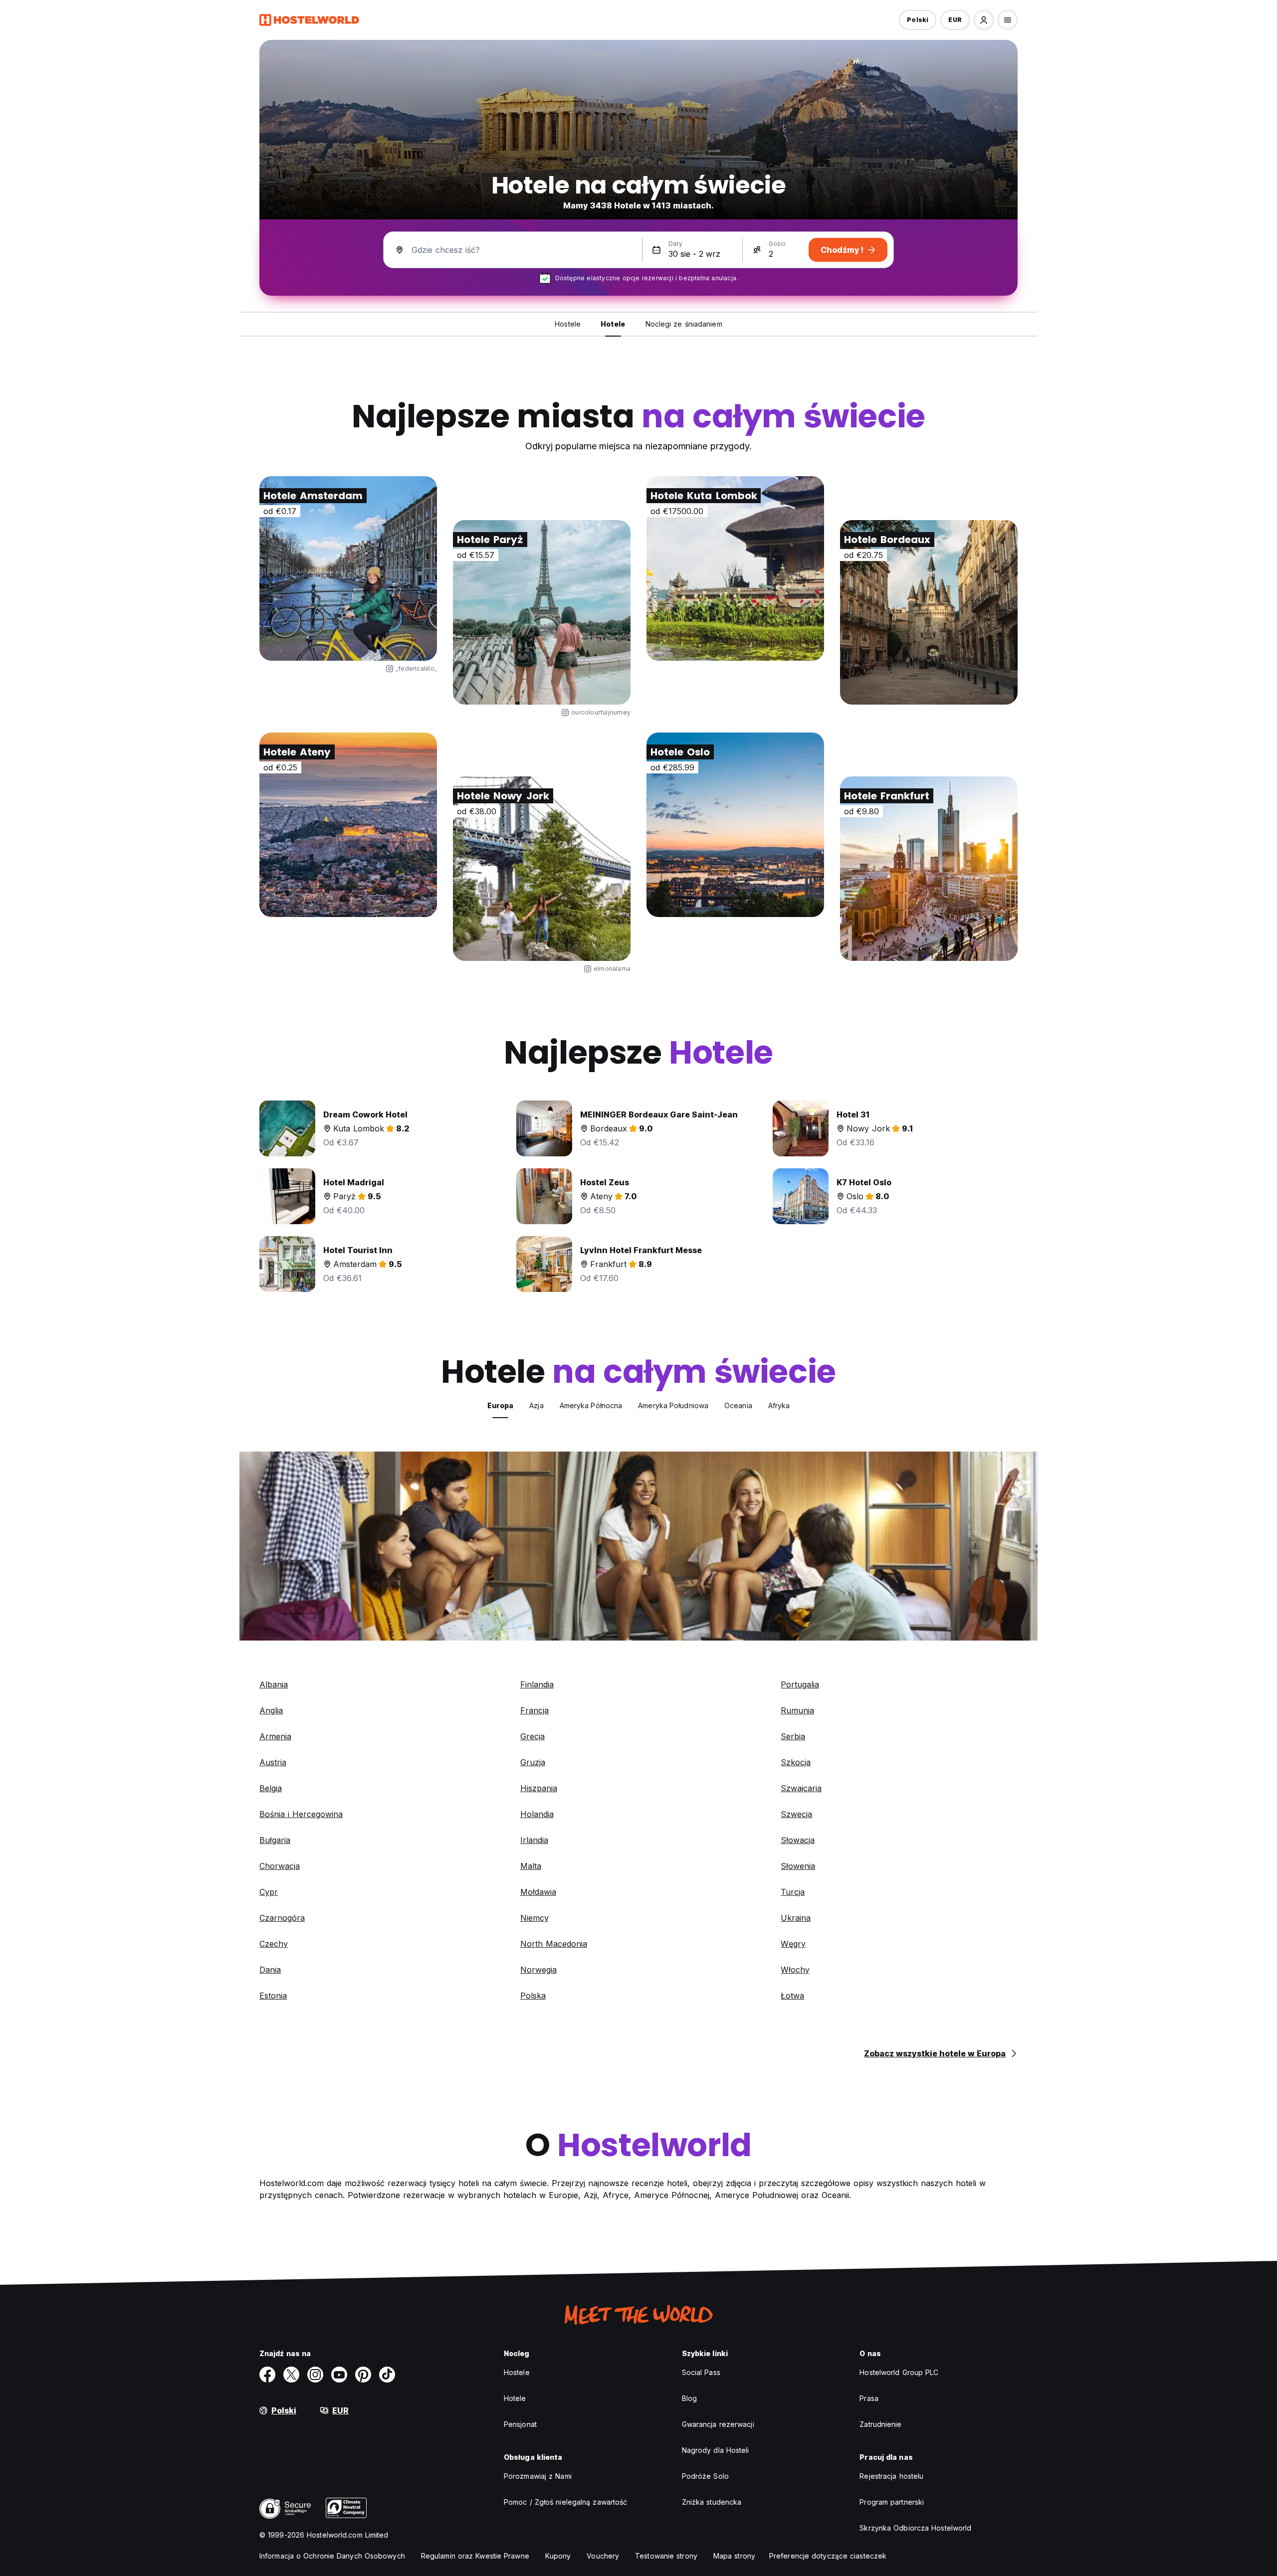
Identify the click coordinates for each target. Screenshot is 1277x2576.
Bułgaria (275, 1840)
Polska (533, 1996)
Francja (534, 1710)
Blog (689, 2398)
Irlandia (534, 1840)
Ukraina (796, 1918)
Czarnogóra (282, 1918)
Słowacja (798, 1840)
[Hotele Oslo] (735, 825)
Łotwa (792, 1996)
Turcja (793, 1892)
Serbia (793, 1736)
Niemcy (534, 1918)
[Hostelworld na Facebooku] (267, 2375)
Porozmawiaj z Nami (538, 2476)
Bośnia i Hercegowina (301, 1814)
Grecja (532, 1736)
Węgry (793, 1944)
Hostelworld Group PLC (899, 2372)
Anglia (271, 1710)
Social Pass (701, 2372)
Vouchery (603, 2556)
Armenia (275, 1736)
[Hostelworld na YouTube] (339, 2375)
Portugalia (800, 1684)
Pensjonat (520, 2424)
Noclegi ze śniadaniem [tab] (684, 324)
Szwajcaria (801, 1788)
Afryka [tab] (779, 1405)
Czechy (274, 1944)
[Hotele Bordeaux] (929, 612)
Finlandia (537, 1684)
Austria (273, 1762)
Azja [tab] (536, 1405)
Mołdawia (538, 1892)
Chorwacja (280, 1866)
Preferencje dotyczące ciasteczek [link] (828, 2556)
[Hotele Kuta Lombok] (735, 568)
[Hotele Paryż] (542, 612)
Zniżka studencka (712, 2502)
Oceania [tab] (738, 1405)
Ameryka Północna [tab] (591, 1405)
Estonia (273, 1996)
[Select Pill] (984, 20)
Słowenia (798, 1866)
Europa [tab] (501, 1405)
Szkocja (796, 1762)
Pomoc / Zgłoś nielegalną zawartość (565, 2502)
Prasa (869, 2398)
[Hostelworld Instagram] (315, 2375)
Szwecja (796, 1814)
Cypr (269, 1892)
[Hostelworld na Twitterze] (291, 2375)
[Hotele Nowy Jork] (542, 869)
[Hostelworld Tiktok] (387, 2375)
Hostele (517, 2372)
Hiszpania (539, 1788)
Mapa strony (734, 2556)
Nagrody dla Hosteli (716, 2450)
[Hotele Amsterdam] (348, 568)
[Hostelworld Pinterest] (363, 2375)
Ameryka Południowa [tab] (673, 1405)
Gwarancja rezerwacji (718, 2424)
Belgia (271, 1788)
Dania (270, 1970)
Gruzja (533, 1762)
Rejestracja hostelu (891, 2476)
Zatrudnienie (880, 2424)
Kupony (558, 2556)
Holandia (537, 1814)
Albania (274, 1684)
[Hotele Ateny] (348, 825)
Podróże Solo (705, 2476)
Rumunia (797, 1710)
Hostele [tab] (568, 324)
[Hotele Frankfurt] (929, 869)
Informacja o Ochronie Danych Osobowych (332, 2556)
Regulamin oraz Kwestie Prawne (475, 2556)
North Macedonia (554, 1944)
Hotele (515, 2398)
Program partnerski (892, 2502)
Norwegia (538, 1970)
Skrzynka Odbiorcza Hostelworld (915, 2528)
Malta (531, 1866)
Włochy (795, 1970)
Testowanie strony (666, 2556)
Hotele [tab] (613, 324)
